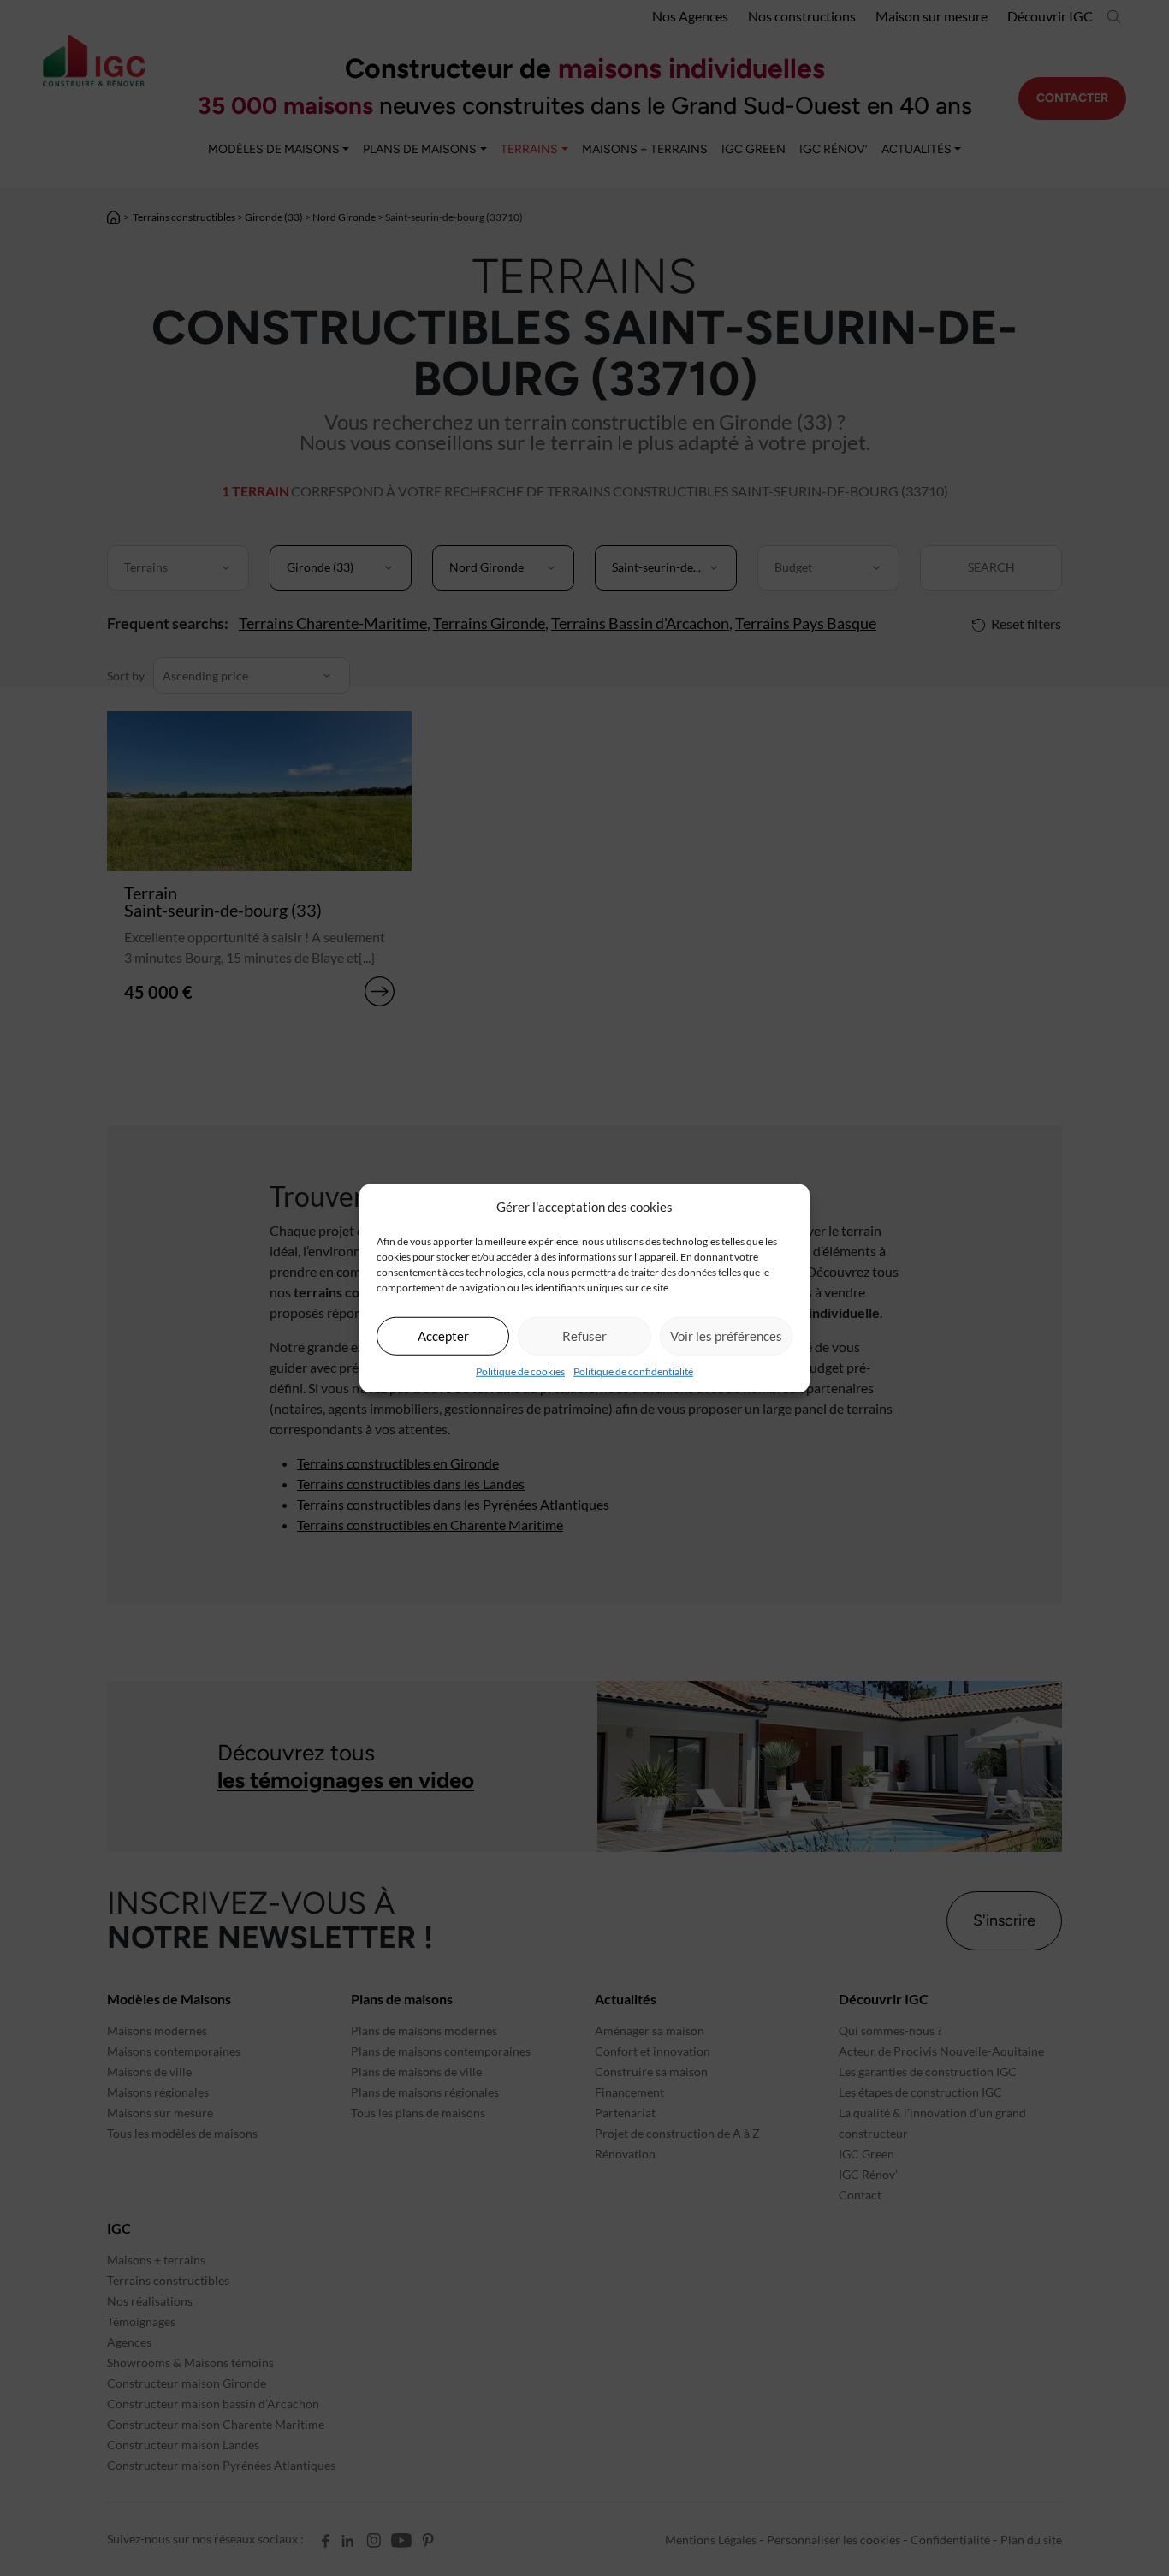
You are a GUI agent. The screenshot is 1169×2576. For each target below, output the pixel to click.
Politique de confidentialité (633, 1371)
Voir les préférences (726, 1336)
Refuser (584, 1336)
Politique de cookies (520, 1371)
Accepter (443, 1336)
